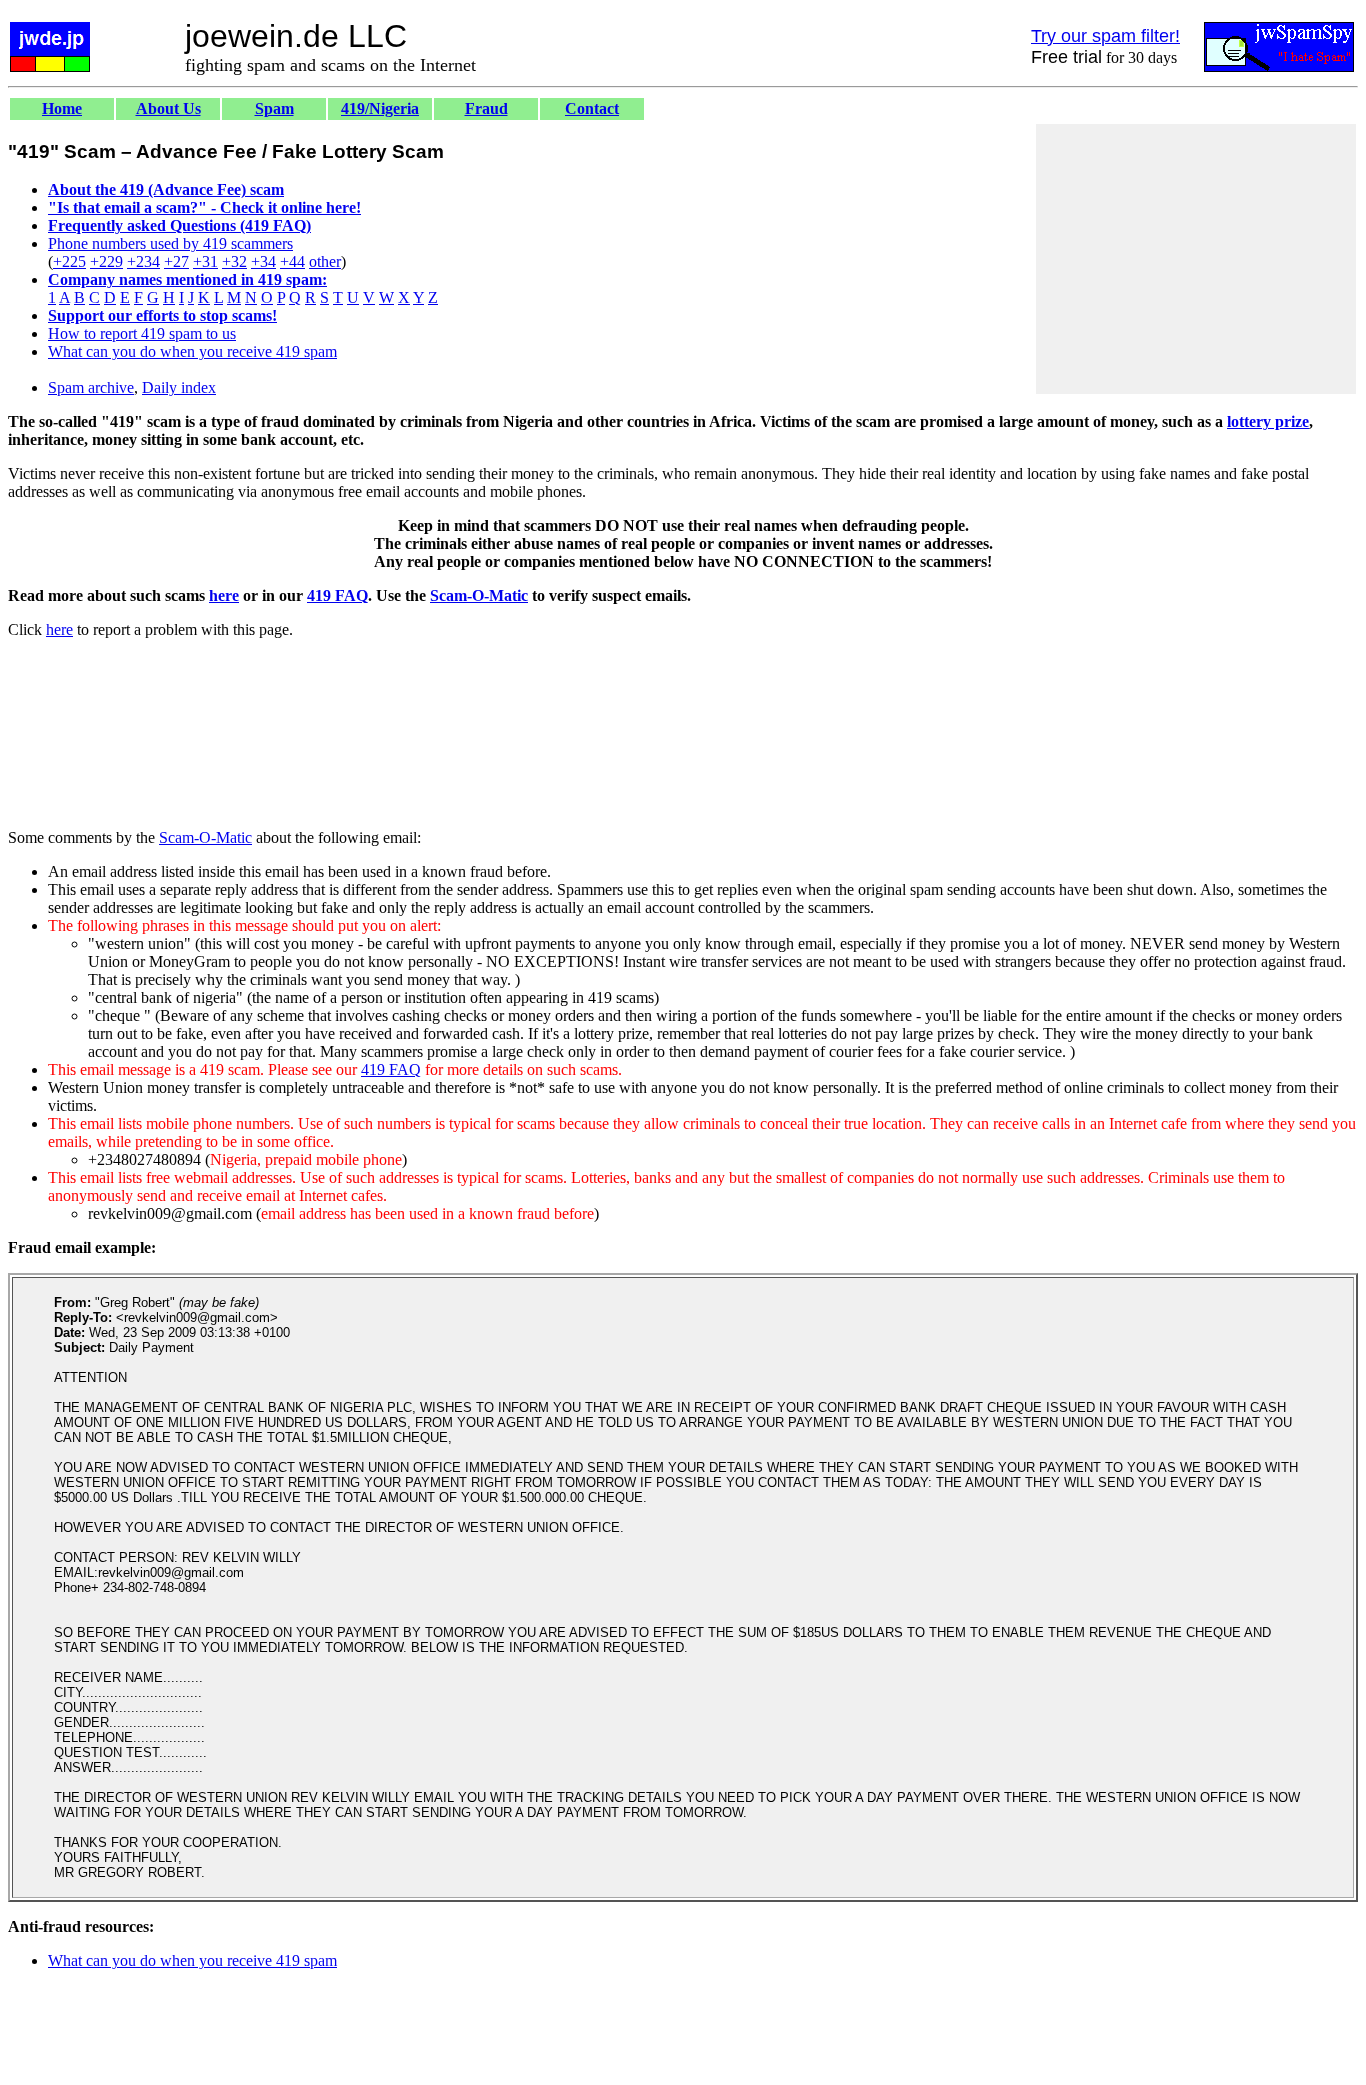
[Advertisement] (1196, 259)
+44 (292, 261)
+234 (143, 261)
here (224, 595)
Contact (592, 108)
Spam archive (91, 387)
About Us (168, 108)
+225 (69, 261)
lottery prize (1268, 421)
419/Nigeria (380, 108)
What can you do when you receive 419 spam (192, 351)
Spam (274, 108)
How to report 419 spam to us (142, 333)
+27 (176, 261)
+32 (234, 261)
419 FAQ (337, 595)
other (325, 261)
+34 (263, 261)
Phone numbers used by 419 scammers (170, 243)
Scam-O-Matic (479, 595)
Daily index (179, 387)
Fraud (486, 108)
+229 (106, 261)
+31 (205, 261)
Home (62, 108)
